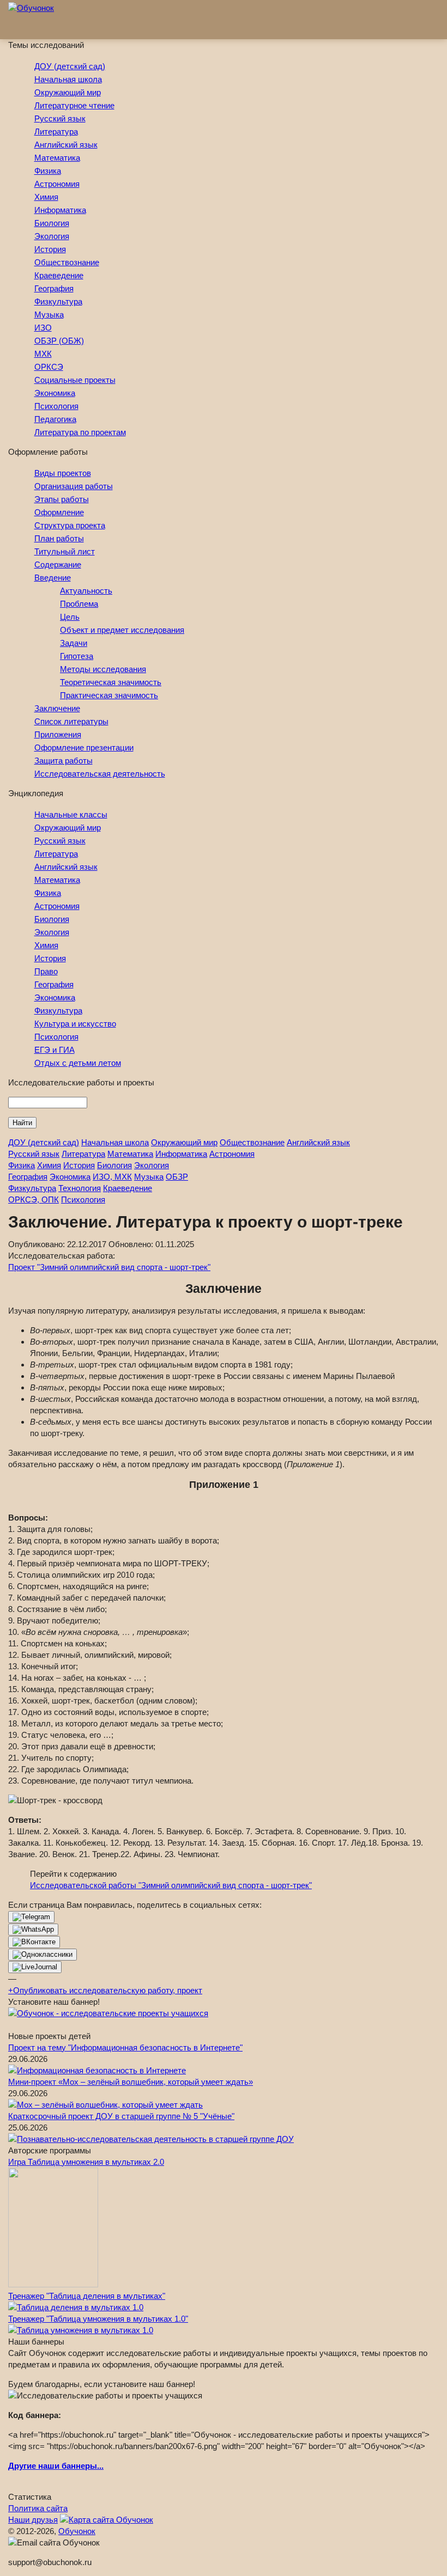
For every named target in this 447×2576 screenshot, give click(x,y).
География (54, 288)
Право (46, 971)
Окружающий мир (68, 92)
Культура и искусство (75, 1024)
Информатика (60, 210)
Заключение (57, 708)
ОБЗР (177, 1177)
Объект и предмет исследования (122, 630)
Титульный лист (65, 551)
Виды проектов (63, 473)
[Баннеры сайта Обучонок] (108, 2013)
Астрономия (57, 184)
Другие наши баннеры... (56, 2466)
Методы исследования (103, 669)
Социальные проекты (75, 380)
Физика (48, 171)
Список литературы (71, 721)
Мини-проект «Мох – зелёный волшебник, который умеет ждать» (131, 2082)
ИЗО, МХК (112, 1177)
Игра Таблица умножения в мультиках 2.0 (86, 2162)
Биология (52, 223)
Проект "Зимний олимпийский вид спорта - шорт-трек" (109, 1267)
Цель (70, 617)
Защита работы (64, 761)
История (50, 249)
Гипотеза (77, 656)
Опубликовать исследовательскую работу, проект (105, 1990)
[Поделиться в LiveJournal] (35, 1967)
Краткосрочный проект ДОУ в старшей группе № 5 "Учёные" (121, 2116)
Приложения (58, 734)
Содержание (58, 564)
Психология (56, 406)
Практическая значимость (109, 695)
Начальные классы (71, 814)
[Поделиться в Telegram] (31, 1917)
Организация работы (74, 486)
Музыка (49, 315)
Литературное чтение (74, 105)
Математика (57, 158)
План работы (59, 538)
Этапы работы (62, 499)
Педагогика (55, 419)
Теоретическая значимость (111, 682)
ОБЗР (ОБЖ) (59, 341)
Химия (46, 197)
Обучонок (77, 2531)
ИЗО (43, 328)
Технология (80, 1188)
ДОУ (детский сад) (70, 66)
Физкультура (58, 301)
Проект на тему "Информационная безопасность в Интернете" (125, 2047)
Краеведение (59, 275)
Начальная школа (68, 79)
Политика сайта (38, 2508)
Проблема (79, 604)
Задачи (74, 643)
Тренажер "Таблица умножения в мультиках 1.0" (98, 2319)
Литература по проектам (80, 432)
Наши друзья (33, 2520)
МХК (43, 354)
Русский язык (60, 118)
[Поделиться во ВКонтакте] (34, 1942)
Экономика (55, 393)
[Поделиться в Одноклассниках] (43, 1955)
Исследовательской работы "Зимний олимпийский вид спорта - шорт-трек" (171, 1885)
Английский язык (66, 145)
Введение (53, 578)
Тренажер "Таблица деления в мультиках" (87, 2296)
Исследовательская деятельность (100, 774)
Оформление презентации (84, 747)
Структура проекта (70, 525)
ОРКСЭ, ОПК (34, 1200)
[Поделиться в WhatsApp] (33, 1930)
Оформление (59, 512)
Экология (52, 236)
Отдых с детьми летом (78, 1063)
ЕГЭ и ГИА (55, 1050)
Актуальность (86, 591)
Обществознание (67, 262)
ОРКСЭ (49, 367)
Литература (56, 132)
